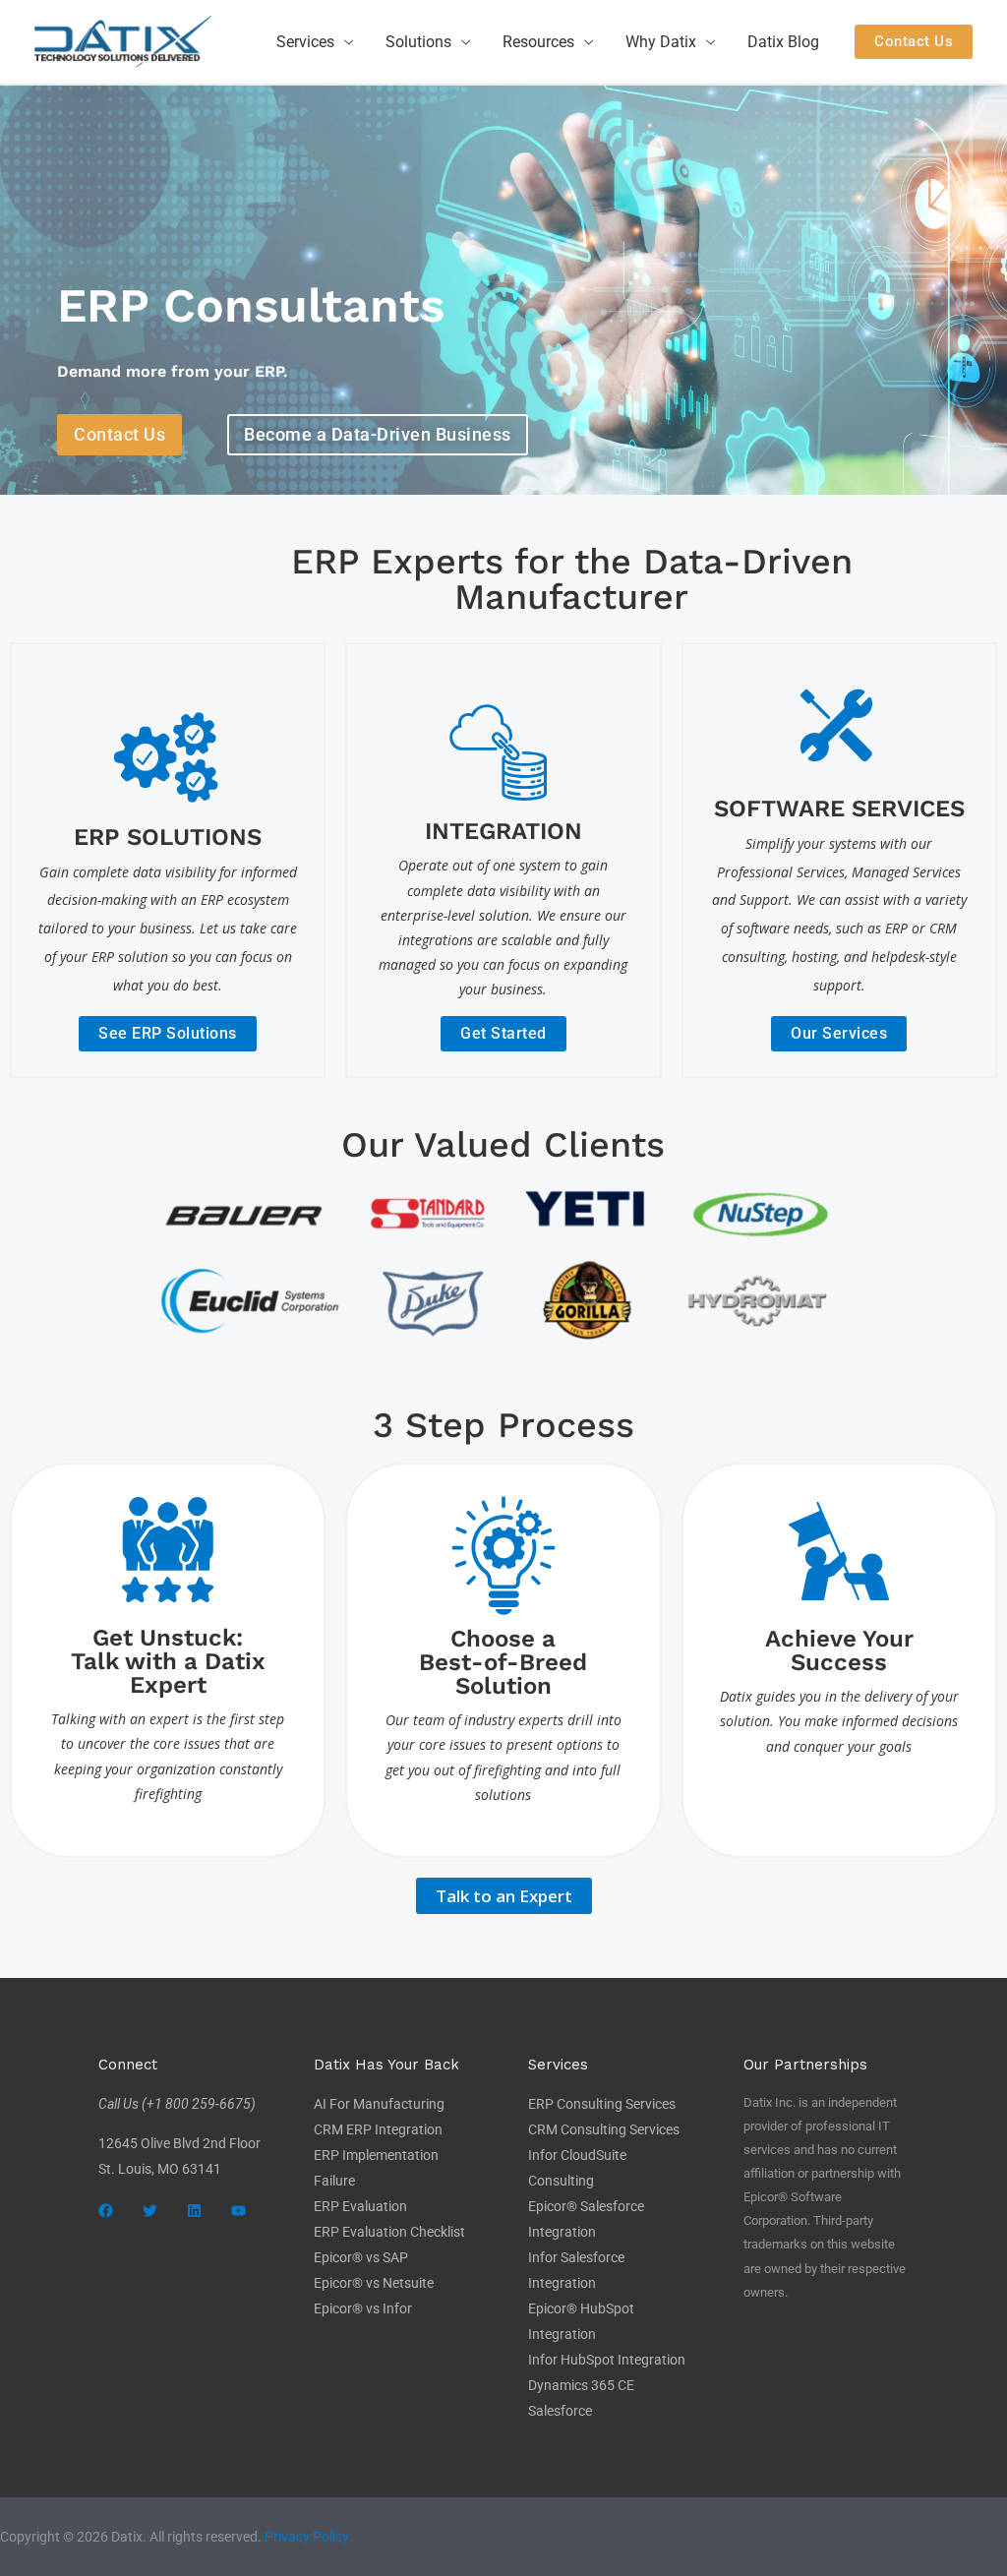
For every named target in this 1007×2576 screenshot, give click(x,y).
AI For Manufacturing (379, 2104)
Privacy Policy (307, 2537)
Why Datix (661, 42)
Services (305, 42)
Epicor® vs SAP (361, 2257)
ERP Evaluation (360, 2206)
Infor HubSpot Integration (607, 2360)
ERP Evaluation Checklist (389, 2232)
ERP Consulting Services (602, 2104)
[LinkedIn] (194, 2211)
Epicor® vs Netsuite (374, 2283)
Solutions (418, 42)
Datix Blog (783, 42)
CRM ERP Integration (378, 2129)
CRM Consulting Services (604, 2129)
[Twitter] (150, 2211)
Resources (538, 42)
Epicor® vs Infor (363, 2308)
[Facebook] (106, 2211)
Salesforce (560, 2411)
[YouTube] (238, 2211)
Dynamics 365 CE (581, 2385)
